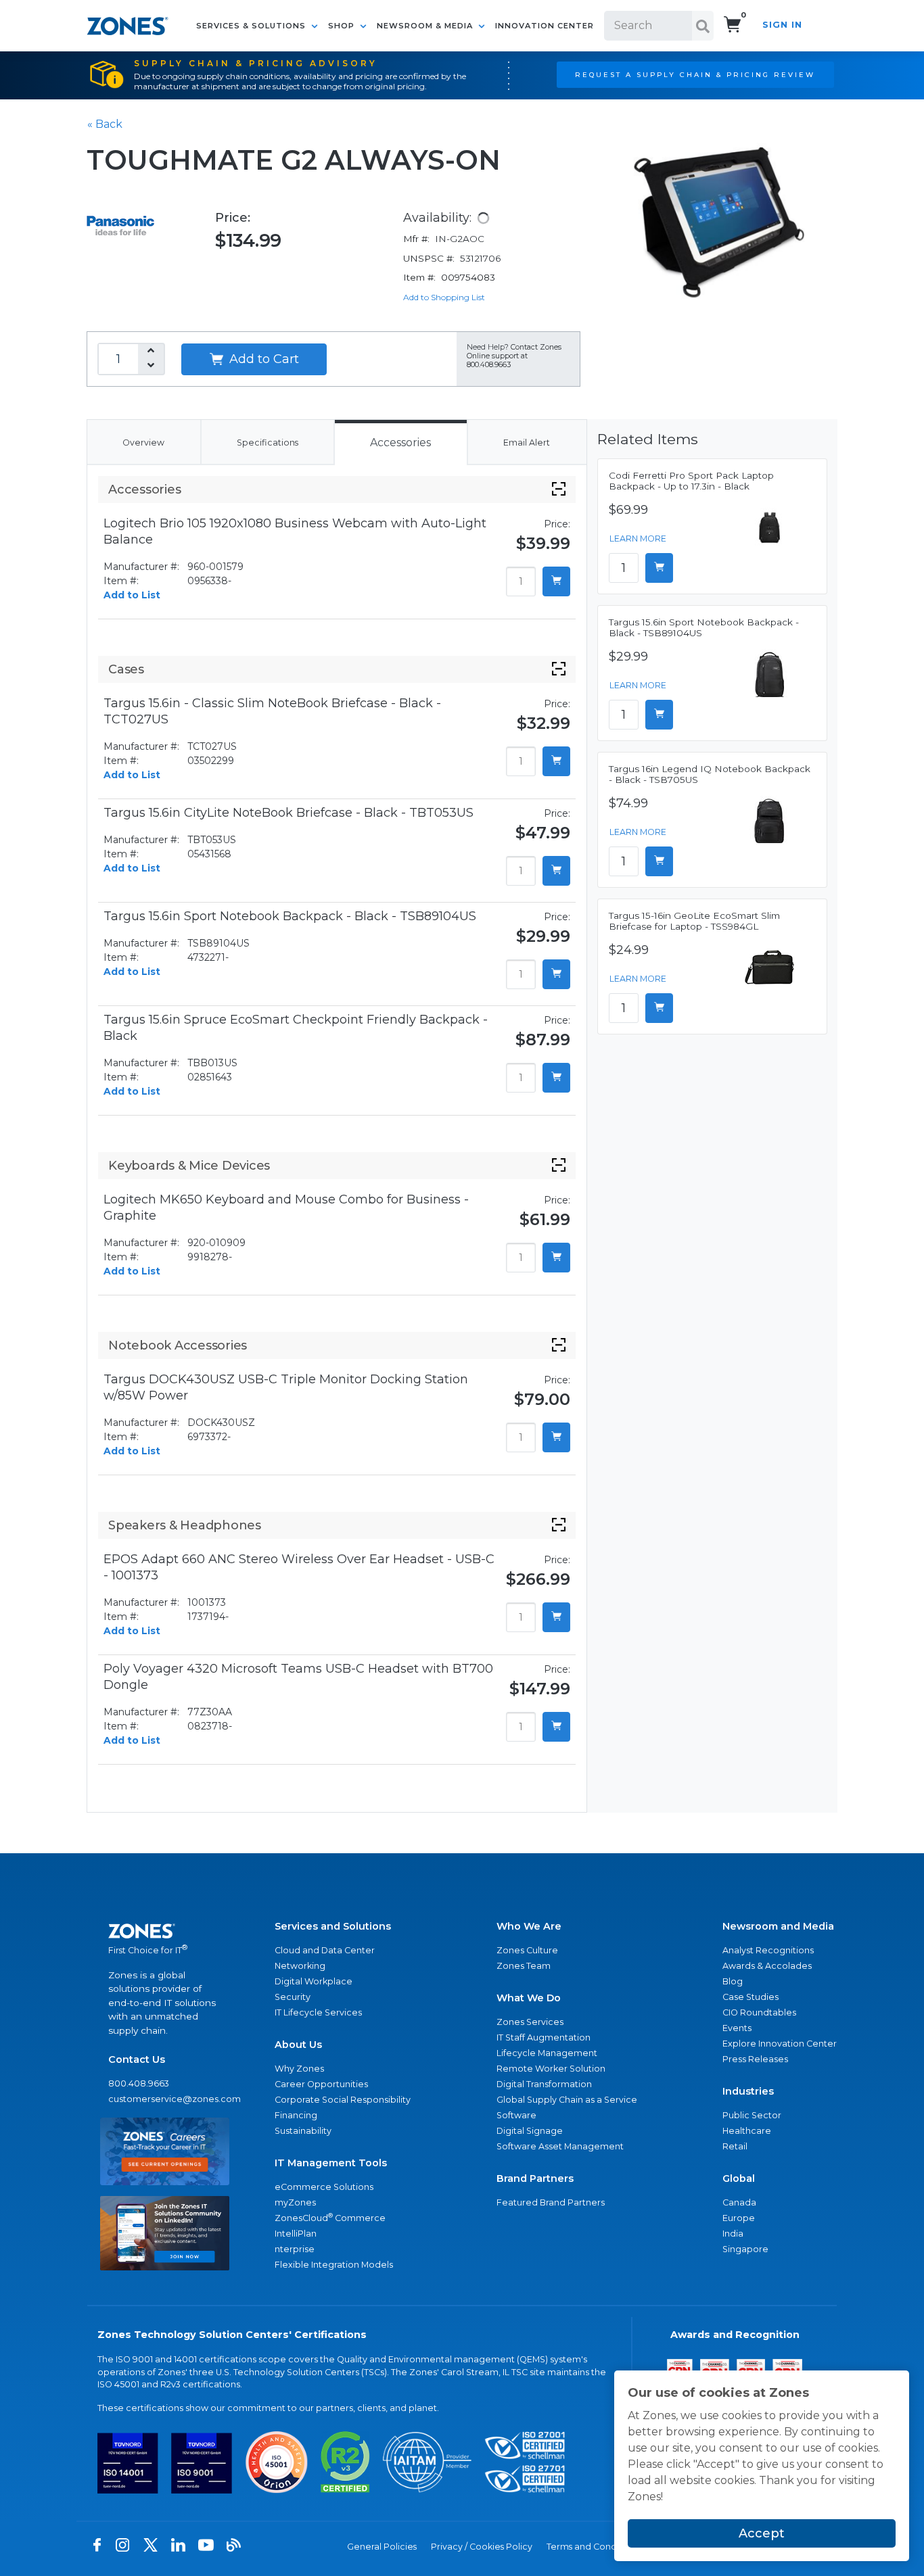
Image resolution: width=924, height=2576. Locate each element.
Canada (739, 2202)
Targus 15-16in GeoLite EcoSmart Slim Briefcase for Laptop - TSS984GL (694, 921)
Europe (739, 2218)
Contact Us (137, 2059)
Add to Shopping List (444, 297)
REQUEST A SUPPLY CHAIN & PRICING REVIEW (695, 74)
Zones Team (524, 1966)
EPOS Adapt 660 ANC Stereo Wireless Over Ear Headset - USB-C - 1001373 (299, 1567)
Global (739, 2178)
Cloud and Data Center (325, 1950)
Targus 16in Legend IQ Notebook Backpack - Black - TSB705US (710, 774)
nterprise (295, 2249)
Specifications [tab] (268, 443)
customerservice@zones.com (165, 2099)
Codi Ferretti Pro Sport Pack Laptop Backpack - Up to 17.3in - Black (691, 481)
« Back (105, 124)
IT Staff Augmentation (544, 2037)
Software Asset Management (560, 2146)
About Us (298, 2045)
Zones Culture (527, 1950)
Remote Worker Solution (551, 2069)
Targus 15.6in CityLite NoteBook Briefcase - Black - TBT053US (288, 813)
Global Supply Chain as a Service (567, 2100)
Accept (762, 2533)
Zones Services (530, 2022)
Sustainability (303, 2131)
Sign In (782, 25)
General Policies (382, 2547)
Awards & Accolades (767, 1966)
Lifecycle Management (547, 2053)
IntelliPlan (296, 2234)
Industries (748, 2091)
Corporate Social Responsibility (343, 2100)
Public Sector (752, 2115)
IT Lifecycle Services (318, 2012)
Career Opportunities (321, 2084)
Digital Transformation (544, 2084)
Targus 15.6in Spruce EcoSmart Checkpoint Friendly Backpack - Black (296, 1028)
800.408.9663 (139, 2083)
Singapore (745, 2249)
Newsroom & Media (426, 26)
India (733, 2234)
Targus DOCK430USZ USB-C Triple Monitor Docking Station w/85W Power (286, 1387)
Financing (296, 2115)
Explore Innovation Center (780, 2044)
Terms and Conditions (593, 2547)
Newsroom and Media (778, 1926)
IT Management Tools (331, 2163)
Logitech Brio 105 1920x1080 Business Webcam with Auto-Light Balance (295, 531)
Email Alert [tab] (527, 443)
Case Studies (750, 1997)
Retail (735, 2146)
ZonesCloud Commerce (330, 2217)
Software (516, 2115)
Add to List (132, 595)
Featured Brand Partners (551, 2202)
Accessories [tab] (400, 443)
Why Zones (299, 2069)
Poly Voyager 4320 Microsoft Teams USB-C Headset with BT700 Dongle (298, 1677)
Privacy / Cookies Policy (482, 2547)
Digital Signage (530, 2131)
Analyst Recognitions (768, 1950)
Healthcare (747, 2131)
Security (293, 1997)
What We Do (529, 1998)
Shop (343, 26)
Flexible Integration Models (334, 2265)
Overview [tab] (143, 443)
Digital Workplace (314, 1981)
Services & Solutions (252, 26)
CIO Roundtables (759, 2012)
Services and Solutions (333, 1926)
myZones (295, 2202)
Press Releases (755, 2059)
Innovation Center (545, 26)
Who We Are (529, 1926)
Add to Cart (262, 359)
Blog (733, 1981)
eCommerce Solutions (324, 2187)
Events (737, 2028)
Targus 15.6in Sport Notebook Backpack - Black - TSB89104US (290, 916)
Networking (300, 1966)
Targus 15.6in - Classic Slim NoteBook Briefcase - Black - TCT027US (272, 711)
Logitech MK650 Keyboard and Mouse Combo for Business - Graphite (286, 1208)
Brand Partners (535, 2178)
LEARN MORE (638, 539)
